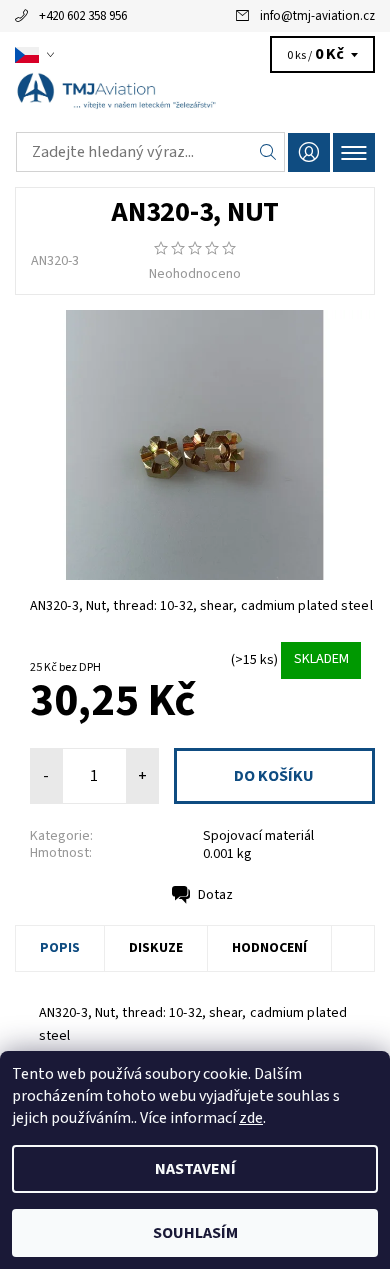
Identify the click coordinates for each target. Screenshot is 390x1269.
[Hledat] (268, 152)
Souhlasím (195, 1233)
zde (251, 1118)
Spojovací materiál (258, 836)
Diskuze (156, 948)
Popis (60, 948)
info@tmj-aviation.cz (317, 16)
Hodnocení (269, 948)
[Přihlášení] (309, 152)
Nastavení (195, 1169)
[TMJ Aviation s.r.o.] (195, 98)
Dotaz (215, 895)
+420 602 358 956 (83, 16)
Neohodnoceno (195, 274)
